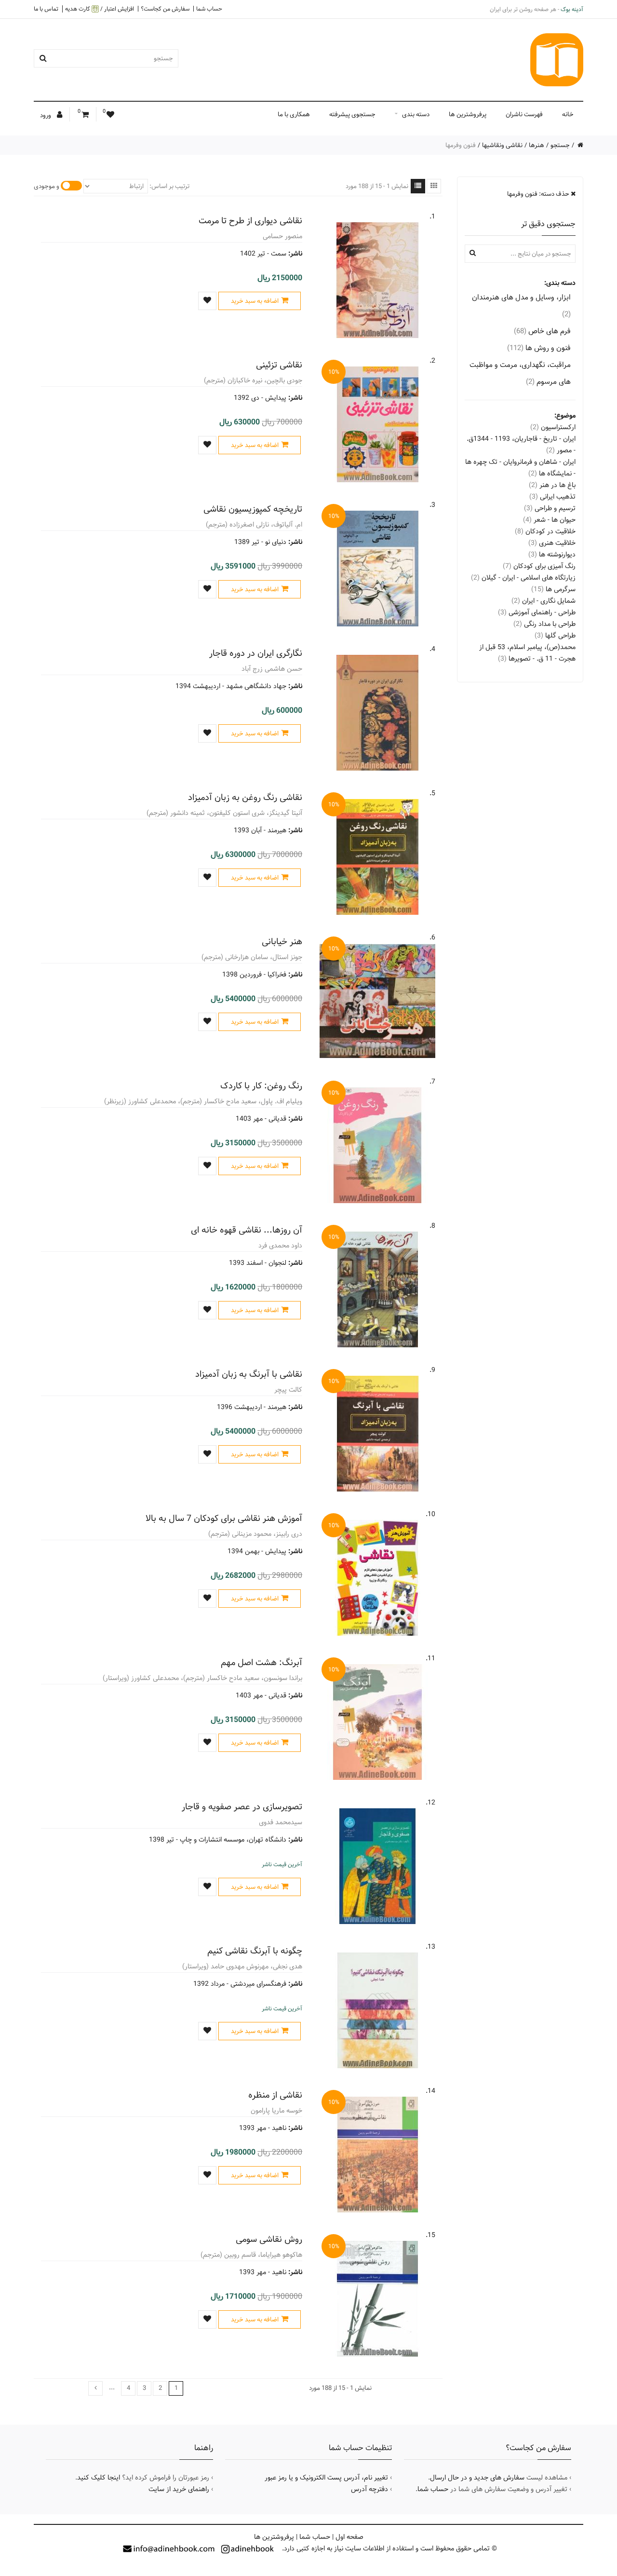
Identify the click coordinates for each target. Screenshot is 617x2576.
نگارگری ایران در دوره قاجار (256, 653)
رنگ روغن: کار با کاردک (261, 1086)
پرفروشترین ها (468, 114)
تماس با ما (46, 9)
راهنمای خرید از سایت (179, 2489)
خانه (568, 114)
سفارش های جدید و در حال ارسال (477, 2478)
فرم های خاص (542, 331)
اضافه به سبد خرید (255, 301)
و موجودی (47, 186)
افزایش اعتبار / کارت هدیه (100, 9)
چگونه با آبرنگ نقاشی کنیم (255, 1951)
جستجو (560, 145)
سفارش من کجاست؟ (165, 9)
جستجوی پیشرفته (352, 114)
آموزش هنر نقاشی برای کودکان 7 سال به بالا (224, 1518)
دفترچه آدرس (369, 2489)
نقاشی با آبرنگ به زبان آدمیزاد (249, 1374)
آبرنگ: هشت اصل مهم (262, 1662)
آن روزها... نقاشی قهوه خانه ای (247, 1230)
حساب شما (209, 9)
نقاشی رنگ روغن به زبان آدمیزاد (245, 797)
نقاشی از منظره (275, 2095)
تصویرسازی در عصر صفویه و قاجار (242, 1807)
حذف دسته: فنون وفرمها (539, 194)
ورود (46, 115)
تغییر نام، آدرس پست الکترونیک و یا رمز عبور (326, 2478)
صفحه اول (349, 2537)
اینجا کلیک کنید (99, 2478)
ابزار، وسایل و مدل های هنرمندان (521, 306)
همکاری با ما (294, 114)
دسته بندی (416, 114)
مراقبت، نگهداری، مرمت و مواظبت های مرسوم (520, 373)
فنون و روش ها (539, 348)
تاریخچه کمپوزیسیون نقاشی (253, 509)
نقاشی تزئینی (279, 365)
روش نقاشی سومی (269, 2239)
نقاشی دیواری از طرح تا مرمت (250, 221)
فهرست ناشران (524, 114)
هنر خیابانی (282, 942)
